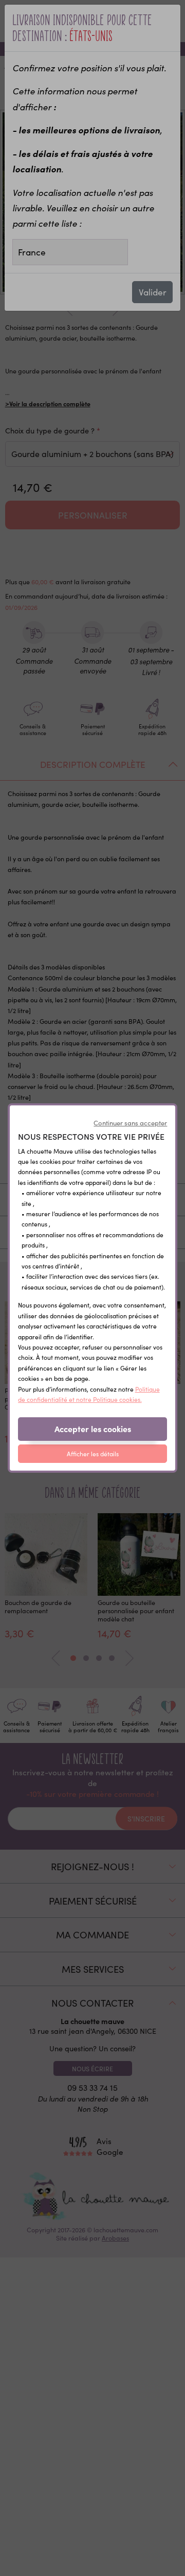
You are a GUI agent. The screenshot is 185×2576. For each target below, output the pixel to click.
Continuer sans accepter (130, 1123)
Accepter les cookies (93, 1429)
